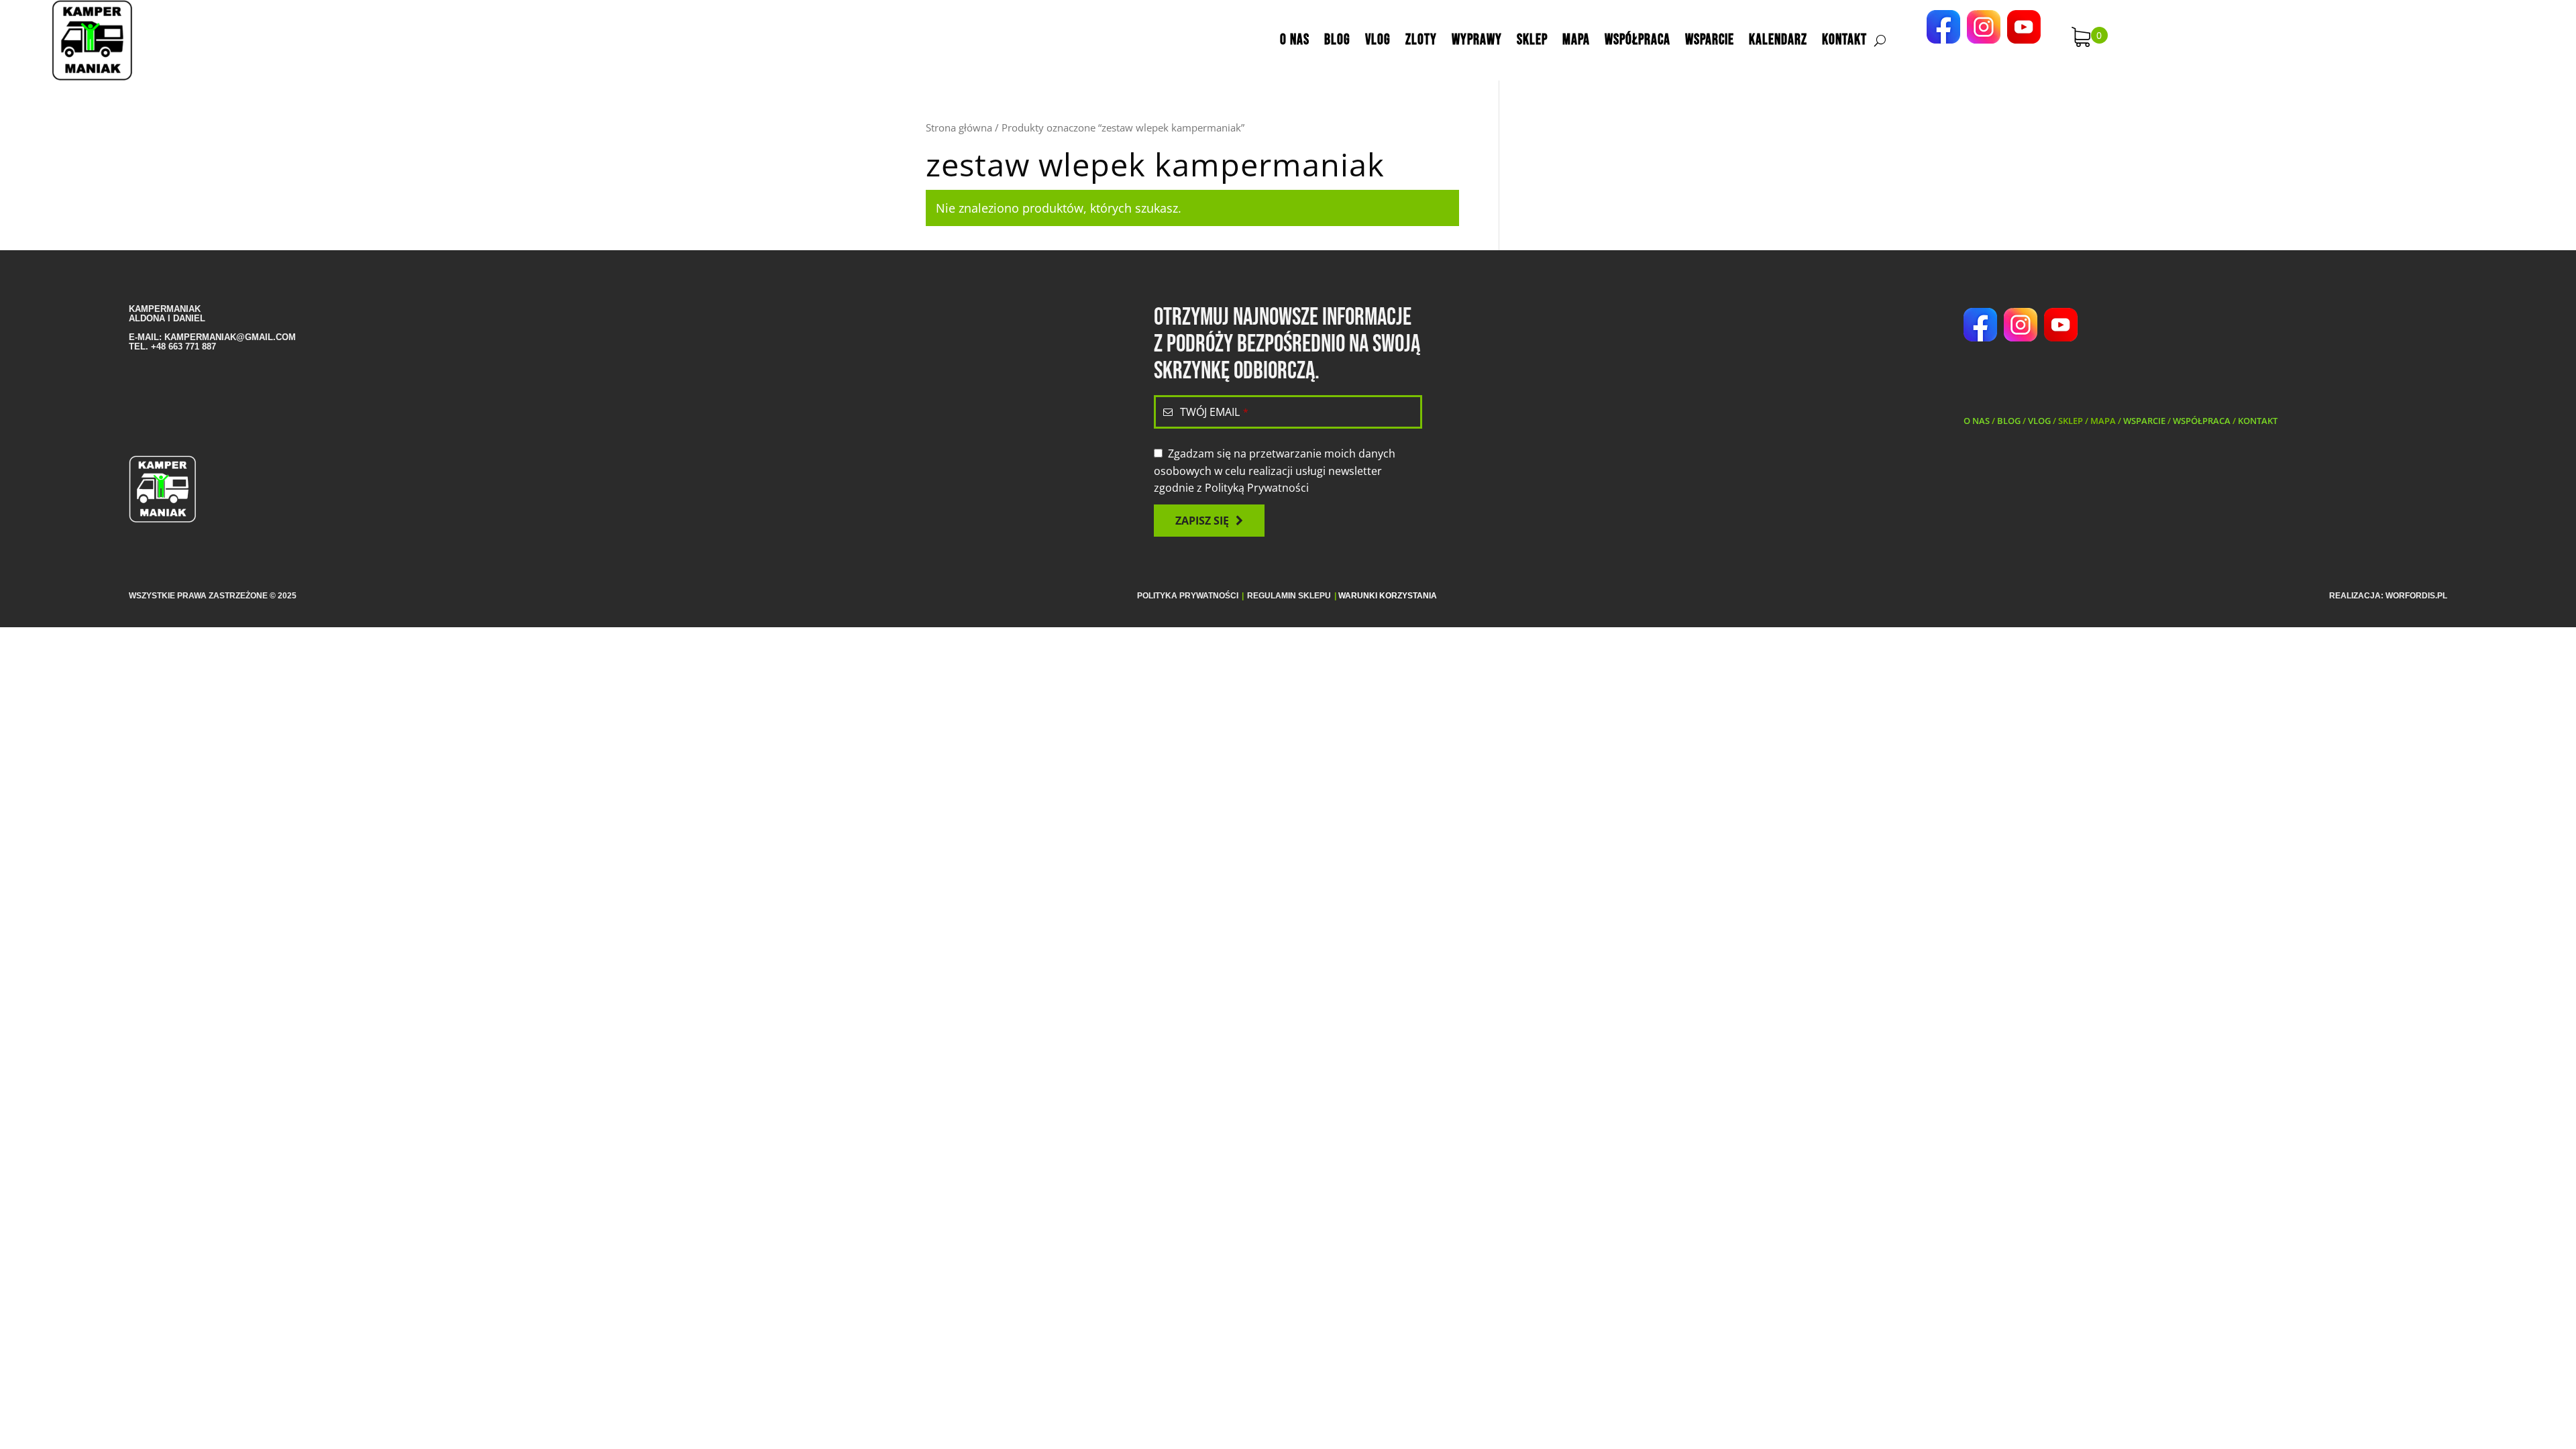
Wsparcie (1710, 40)
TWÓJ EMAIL (1214, 412)
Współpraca (1638, 40)
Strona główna (959, 127)
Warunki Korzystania (1388, 596)
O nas (1295, 40)
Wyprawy (1477, 40)
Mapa (1576, 40)
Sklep (1532, 40)
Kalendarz (1778, 40)
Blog (1337, 40)
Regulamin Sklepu (1289, 596)
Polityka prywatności (1188, 596)
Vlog (1378, 40)
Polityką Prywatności (1257, 488)
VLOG (2039, 421)
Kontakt (1844, 40)
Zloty (1421, 40)
